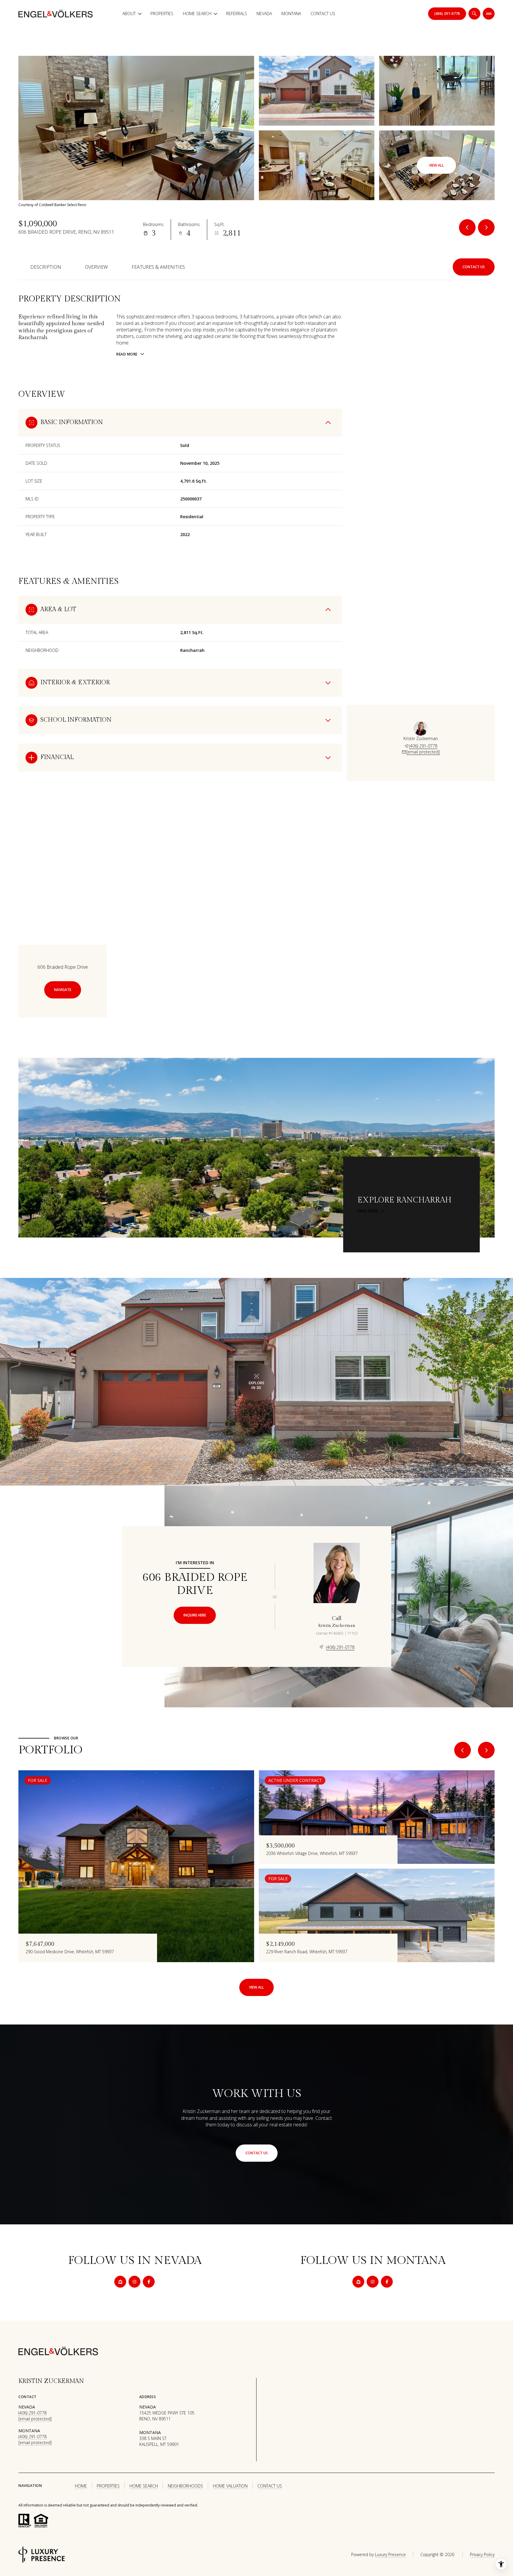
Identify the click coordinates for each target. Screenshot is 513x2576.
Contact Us (323, 14)
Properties (162, 14)
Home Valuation (230, 2486)
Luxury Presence (390, 2554)
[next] (486, 1750)
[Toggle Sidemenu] (489, 14)
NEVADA (264, 14)
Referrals (237, 14)
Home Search (144, 2486)
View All (436, 165)
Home (81, 2486)
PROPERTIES (108, 2486)
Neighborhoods (185, 2486)
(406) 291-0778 (423, 746)
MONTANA (291, 14)
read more (368, 1211)
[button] (474, 267)
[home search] (474, 14)
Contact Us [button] (270, 2486)
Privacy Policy (482, 2554)
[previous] (463, 1750)
